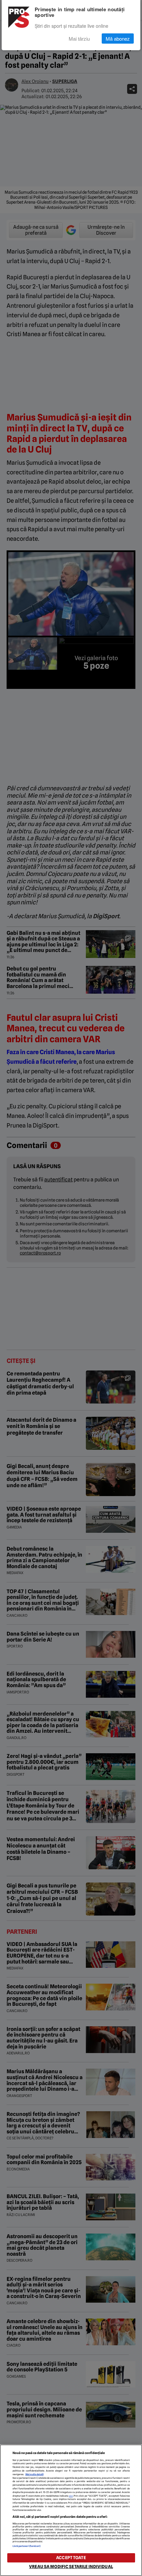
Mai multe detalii (35, 2474)
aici (71, 2496)
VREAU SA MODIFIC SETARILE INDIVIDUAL (71, 2567)
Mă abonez (118, 39)
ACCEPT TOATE (71, 2558)
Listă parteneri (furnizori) (27, 2546)
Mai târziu (79, 39)
